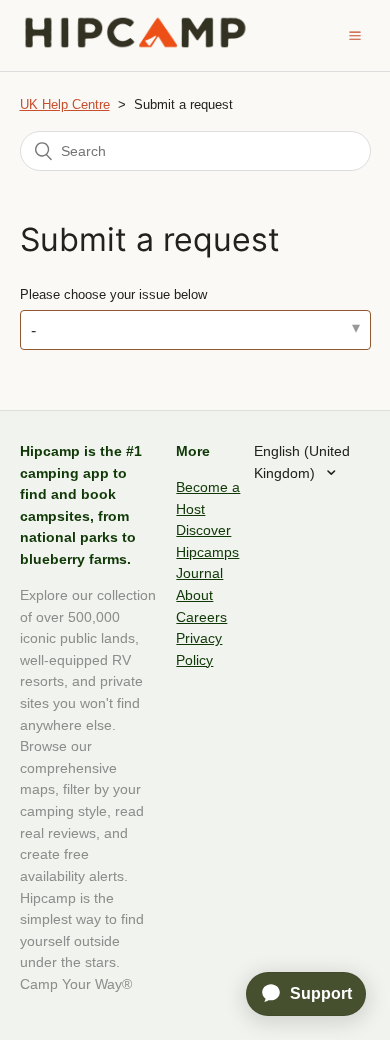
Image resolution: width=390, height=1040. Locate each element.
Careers (201, 617)
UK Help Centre (65, 104)
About (194, 595)
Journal (199, 573)
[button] (355, 35)
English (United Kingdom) (302, 462)
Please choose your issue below (113, 294)
